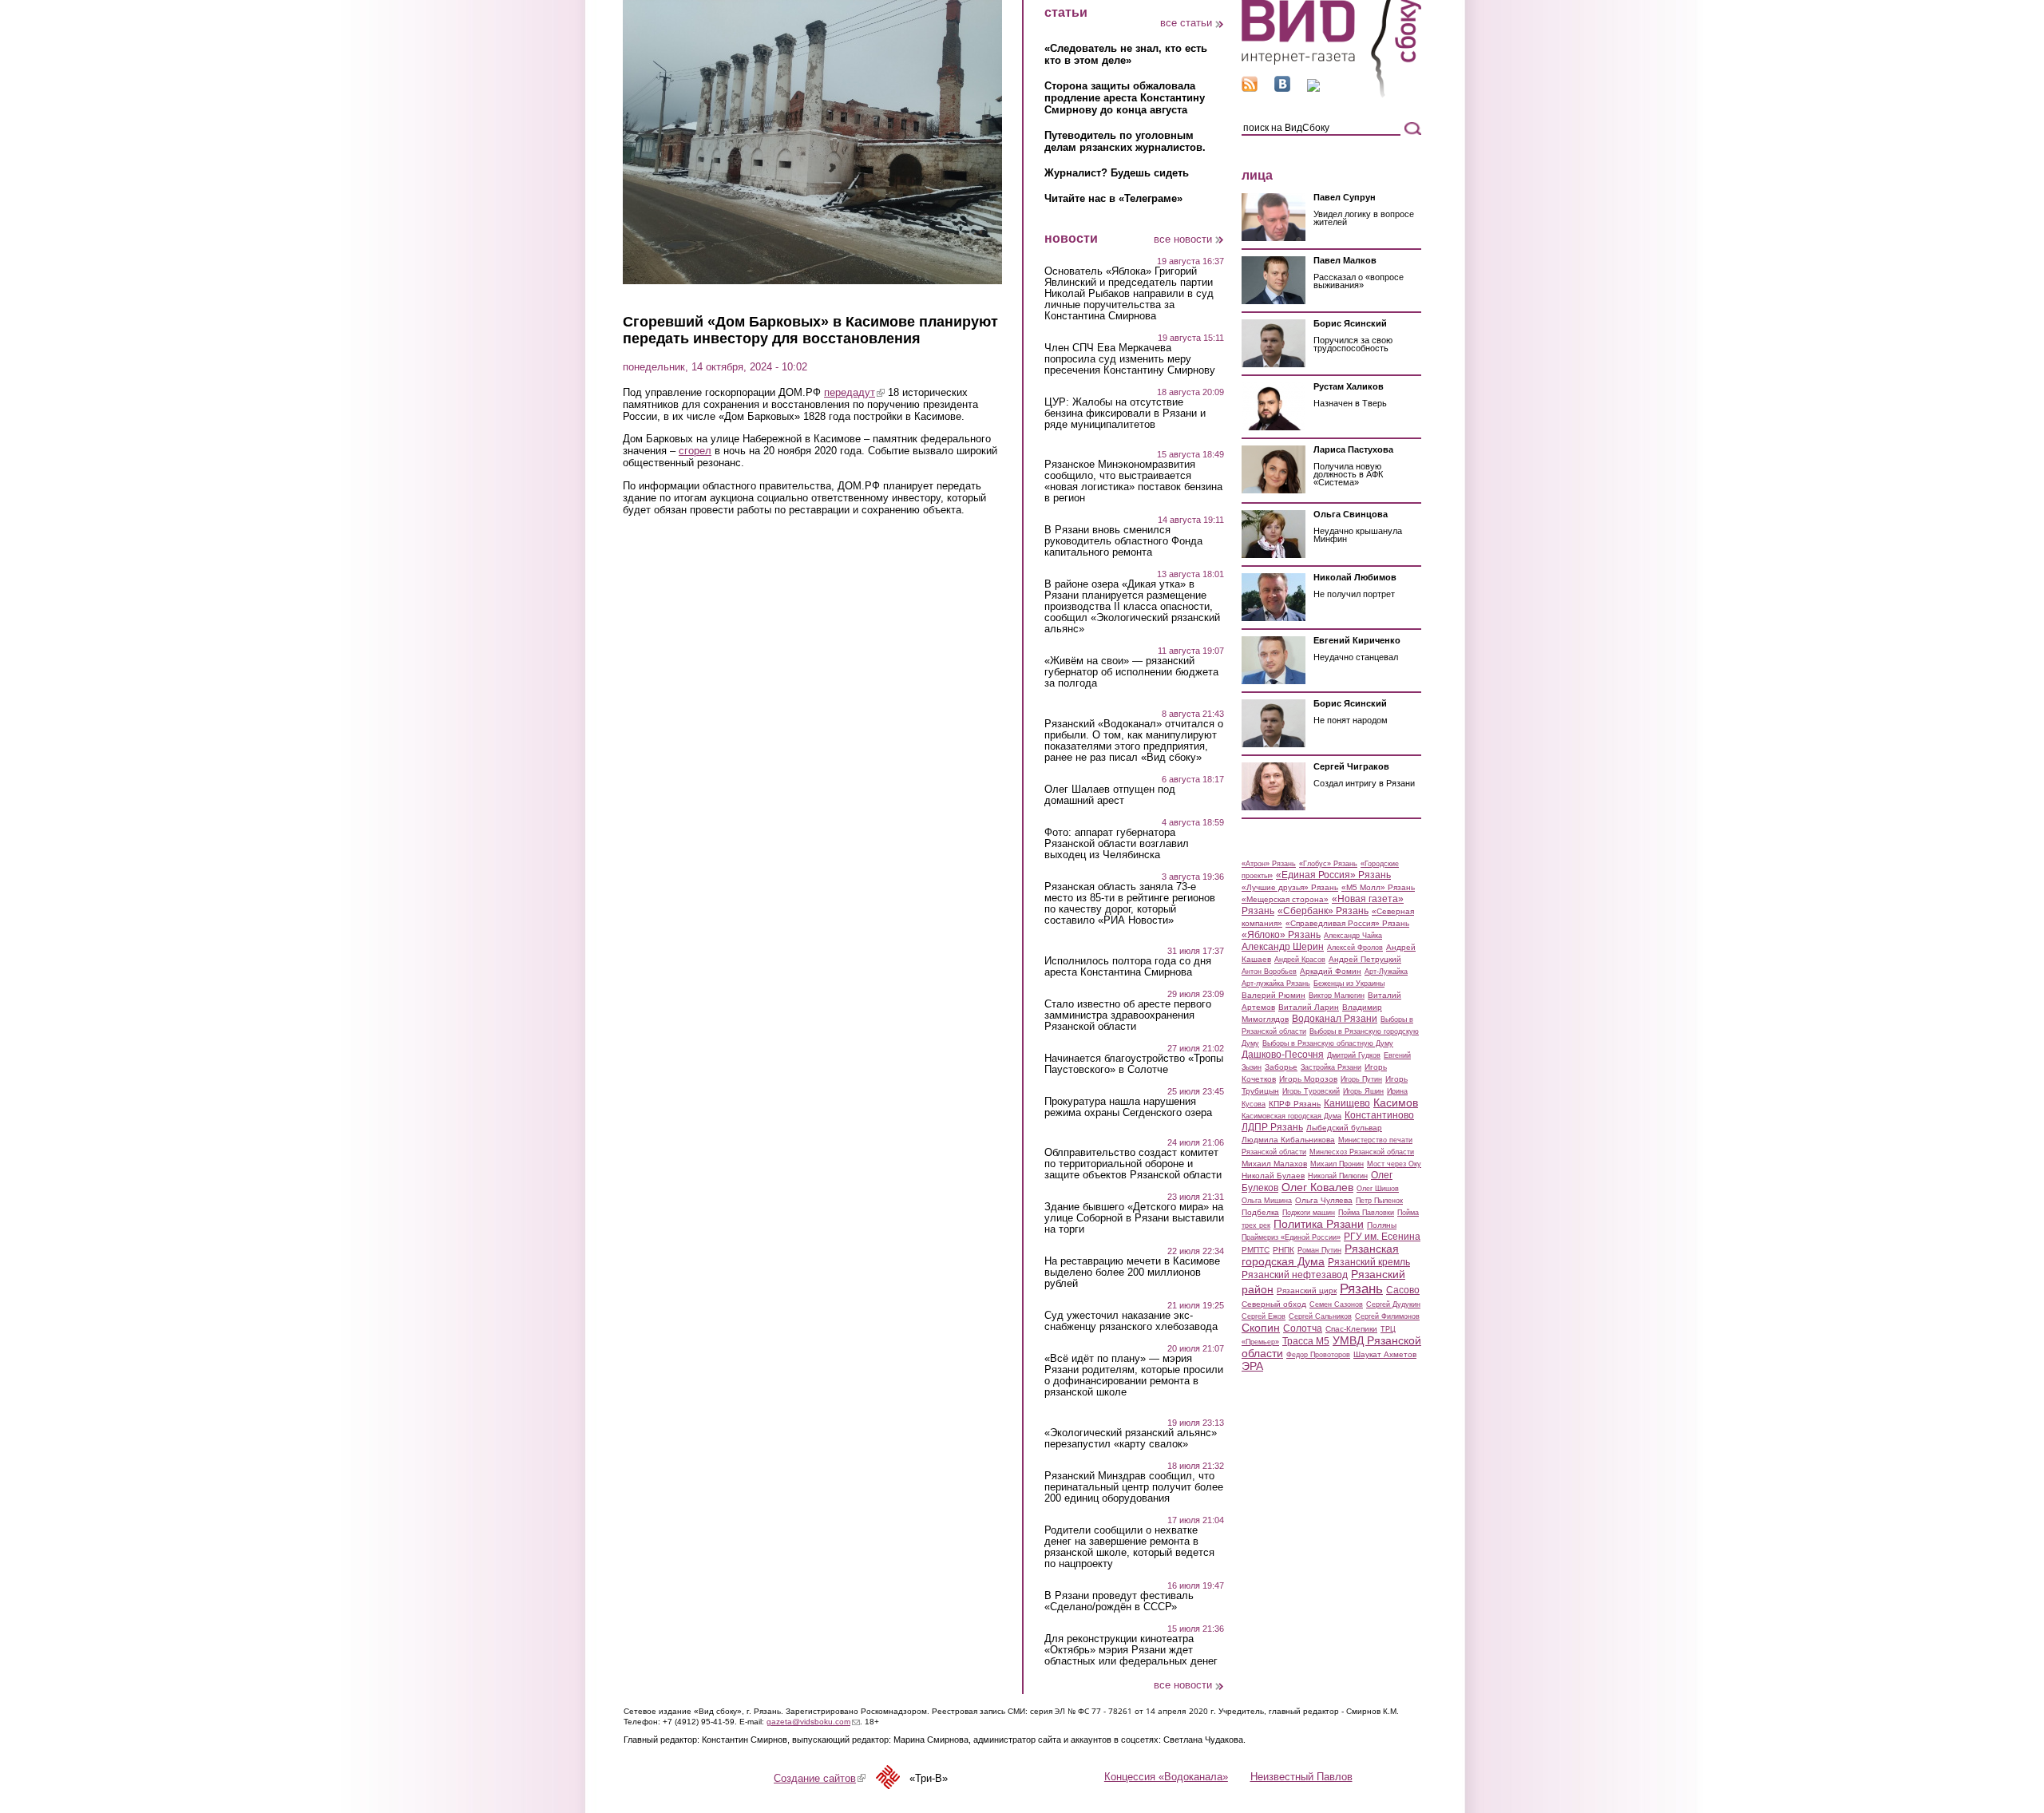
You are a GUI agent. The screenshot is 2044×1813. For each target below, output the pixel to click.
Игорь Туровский (1311, 1091)
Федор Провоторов (1318, 1355)
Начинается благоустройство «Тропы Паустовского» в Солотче (1134, 1064)
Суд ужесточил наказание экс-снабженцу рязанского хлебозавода (1131, 1321)
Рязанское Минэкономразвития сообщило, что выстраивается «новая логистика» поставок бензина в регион (1133, 481)
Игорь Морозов (1308, 1079)
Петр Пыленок (1379, 1201)
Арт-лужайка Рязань (1276, 984)
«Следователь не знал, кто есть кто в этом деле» (1126, 54)
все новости (1183, 239)
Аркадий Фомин (1331, 971)
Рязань (1361, 1288)
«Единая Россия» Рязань (1333, 875)
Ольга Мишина (1267, 1201)
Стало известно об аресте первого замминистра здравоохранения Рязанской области (1128, 1015)
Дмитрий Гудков (1354, 1055)
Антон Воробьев (1269, 972)
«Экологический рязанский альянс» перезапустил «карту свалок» (1131, 1439)
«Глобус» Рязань (1328, 864)
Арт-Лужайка (1386, 972)
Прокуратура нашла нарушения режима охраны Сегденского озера (1128, 1107)
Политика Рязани (1319, 1224)
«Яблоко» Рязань (1281, 935)
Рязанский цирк (1307, 1290)
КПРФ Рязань (1295, 1104)
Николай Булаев (1273, 1176)
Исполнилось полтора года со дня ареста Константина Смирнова (1128, 967)
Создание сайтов (820, 1778)
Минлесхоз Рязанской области (1362, 1152)
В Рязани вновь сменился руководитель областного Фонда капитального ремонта (1123, 541)
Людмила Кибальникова (1288, 1140)
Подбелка (1260, 1212)
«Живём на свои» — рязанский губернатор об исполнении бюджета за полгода (1131, 672)
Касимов (1396, 1102)
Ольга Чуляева (1324, 1200)
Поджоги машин (1309, 1213)
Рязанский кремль (1369, 1262)
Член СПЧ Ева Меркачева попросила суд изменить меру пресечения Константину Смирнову (1130, 359)
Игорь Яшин (1363, 1091)
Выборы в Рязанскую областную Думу (1328, 1043)
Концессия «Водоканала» (1166, 1777)
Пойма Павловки (1366, 1213)
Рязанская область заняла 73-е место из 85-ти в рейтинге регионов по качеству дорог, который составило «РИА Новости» (1130, 904)
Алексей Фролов (1355, 948)
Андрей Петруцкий (1365, 959)
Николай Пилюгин (1338, 1176)
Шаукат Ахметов (1385, 1354)
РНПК (1283, 1250)
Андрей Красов (1300, 960)
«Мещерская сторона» (1285, 899)
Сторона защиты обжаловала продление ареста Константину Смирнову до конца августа (1125, 98)
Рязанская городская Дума (1320, 1255)
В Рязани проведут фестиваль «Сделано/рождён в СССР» (1119, 1601)
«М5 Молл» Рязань (1378, 887)
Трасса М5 (1306, 1341)
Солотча (1303, 1328)
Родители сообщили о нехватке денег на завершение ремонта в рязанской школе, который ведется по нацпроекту (1129, 1547)
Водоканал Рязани (1335, 1019)
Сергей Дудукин (1393, 1304)
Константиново (1379, 1115)
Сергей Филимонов (1387, 1316)
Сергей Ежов (1264, 1316)
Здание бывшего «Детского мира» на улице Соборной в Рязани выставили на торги (1134, 1218)
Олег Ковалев (1317, 1187)
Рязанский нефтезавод (1295, 1275)
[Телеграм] (1313, 88)
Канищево (1347, 1103)
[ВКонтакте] (1282, 88)
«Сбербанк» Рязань (1323, 911)
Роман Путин (1319, 1250)
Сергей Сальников (1320, 1316)
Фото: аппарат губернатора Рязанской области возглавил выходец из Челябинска (1117, 844)
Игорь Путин (1361, 1079)
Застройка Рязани (1331, 1067)
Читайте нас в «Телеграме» (1113, 198)
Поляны (1382, 1225)
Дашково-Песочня (1283, 1055)
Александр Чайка (1353, 936)
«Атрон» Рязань (1269, 864)
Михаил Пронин (1337, 1164)
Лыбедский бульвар (1344, 1128)
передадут (854, 392)
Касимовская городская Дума (1291, 1116)
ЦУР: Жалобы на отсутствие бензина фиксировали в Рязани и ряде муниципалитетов (1125, 414)
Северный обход (1274, 1304)
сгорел (695, 451)
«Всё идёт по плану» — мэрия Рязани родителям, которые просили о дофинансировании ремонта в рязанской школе (1134, 1376)
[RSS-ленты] (1250, 88)
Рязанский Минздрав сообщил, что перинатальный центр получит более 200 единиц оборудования (1134, 1487)
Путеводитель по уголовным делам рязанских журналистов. (1125, 141)
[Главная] (1331, 95)
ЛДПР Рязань (1272, 1127)
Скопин (1261, 1328)
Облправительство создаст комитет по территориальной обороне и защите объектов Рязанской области (1133, 1164)
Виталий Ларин (1309, 1007)
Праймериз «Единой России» (1291, 1237)
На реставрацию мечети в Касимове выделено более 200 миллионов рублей (1132, 1273)
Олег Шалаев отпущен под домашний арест (1110, 795)
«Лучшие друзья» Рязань (1290, 887)
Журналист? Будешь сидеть (1117, 173)
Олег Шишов (1378, 1189)
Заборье (1281, 1067)
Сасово (1403, 1290)
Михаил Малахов (1274, 1164)
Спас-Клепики (1351, 1329)
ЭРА (1252, 1366)
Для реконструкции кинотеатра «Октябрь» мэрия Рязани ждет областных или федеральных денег (1131, 1650)
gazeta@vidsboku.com (813, 1722)
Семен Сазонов (1336, 1304)
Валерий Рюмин (1274, 995)
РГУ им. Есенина (1382, 1237)
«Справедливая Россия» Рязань (1347, 923)
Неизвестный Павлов (1301, 1777)
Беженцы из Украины (1349, 984)
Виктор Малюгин (1337, 996)
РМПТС (1256, 1250)
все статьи (1186, 23)
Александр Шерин (1283, 947)
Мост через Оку (1394, 1164)
